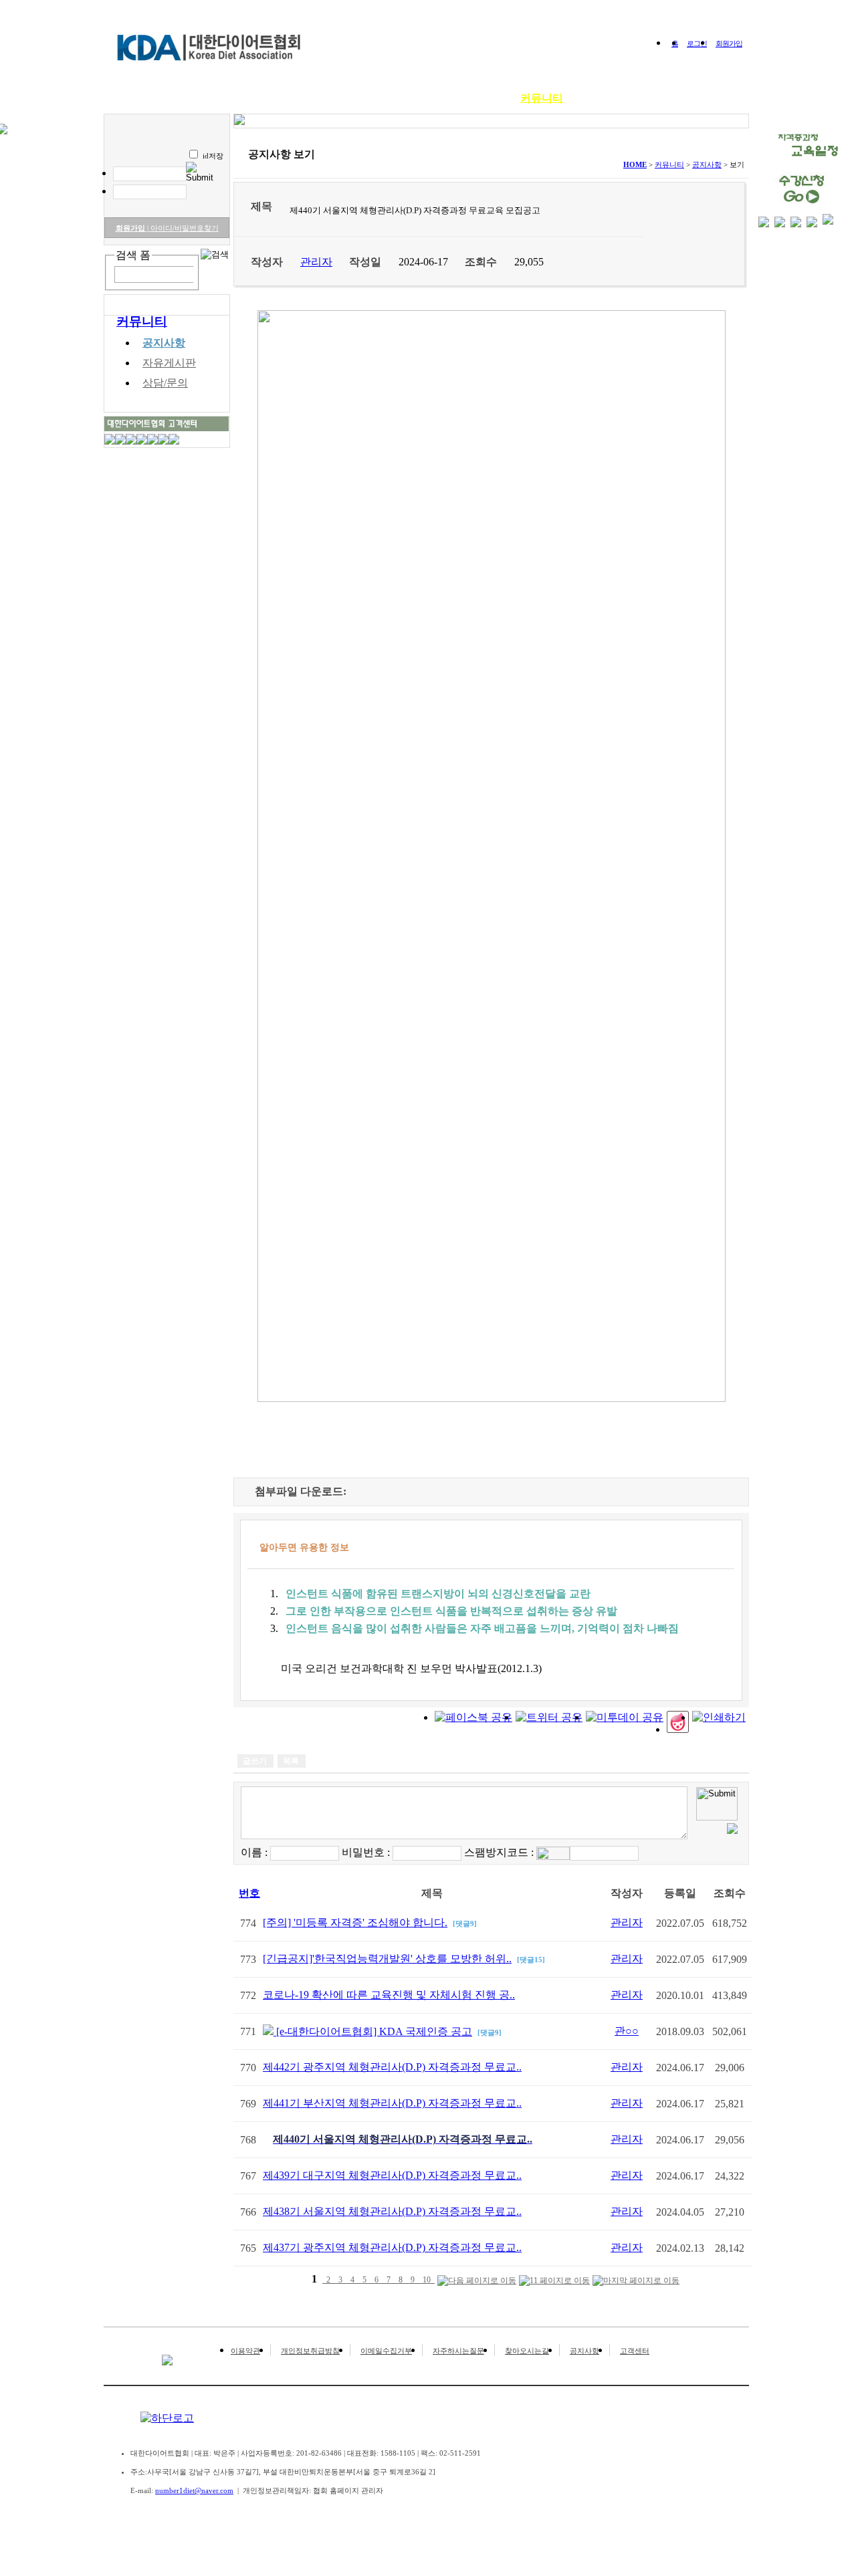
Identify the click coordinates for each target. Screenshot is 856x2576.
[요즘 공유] (678, 1729)
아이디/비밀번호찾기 (183, 228)
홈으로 (156, 98)
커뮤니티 (542, 98)
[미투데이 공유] (625, 1717)
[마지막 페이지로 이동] (636, 2281)
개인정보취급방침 (310, 2351)
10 (427, 2280)
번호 (249, 1893)
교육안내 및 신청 (387, 98)
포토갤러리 (473, 98)
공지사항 (164, 343)
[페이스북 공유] (473, 1717)
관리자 (627, 1922)
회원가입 (729, 43)
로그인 (697, 43)
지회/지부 (606, 98)
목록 (291, 1761)
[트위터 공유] (549, 1717)
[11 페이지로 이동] (554, 2281)
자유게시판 (169, 363)
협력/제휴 (671, 98)
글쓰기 (255, 1761)
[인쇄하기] (719, 1717)
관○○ (627, 2031)
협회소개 (214, 98)
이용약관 (245, 2351)
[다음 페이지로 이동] (477, 2281)
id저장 (213, 156)
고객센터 (635, 2351)
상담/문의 (165, 383)
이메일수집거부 (386, 2351)
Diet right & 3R (291, 98)
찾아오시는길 (527, 2351)
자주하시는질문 (458, 2351)
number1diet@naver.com (194, 2490)
